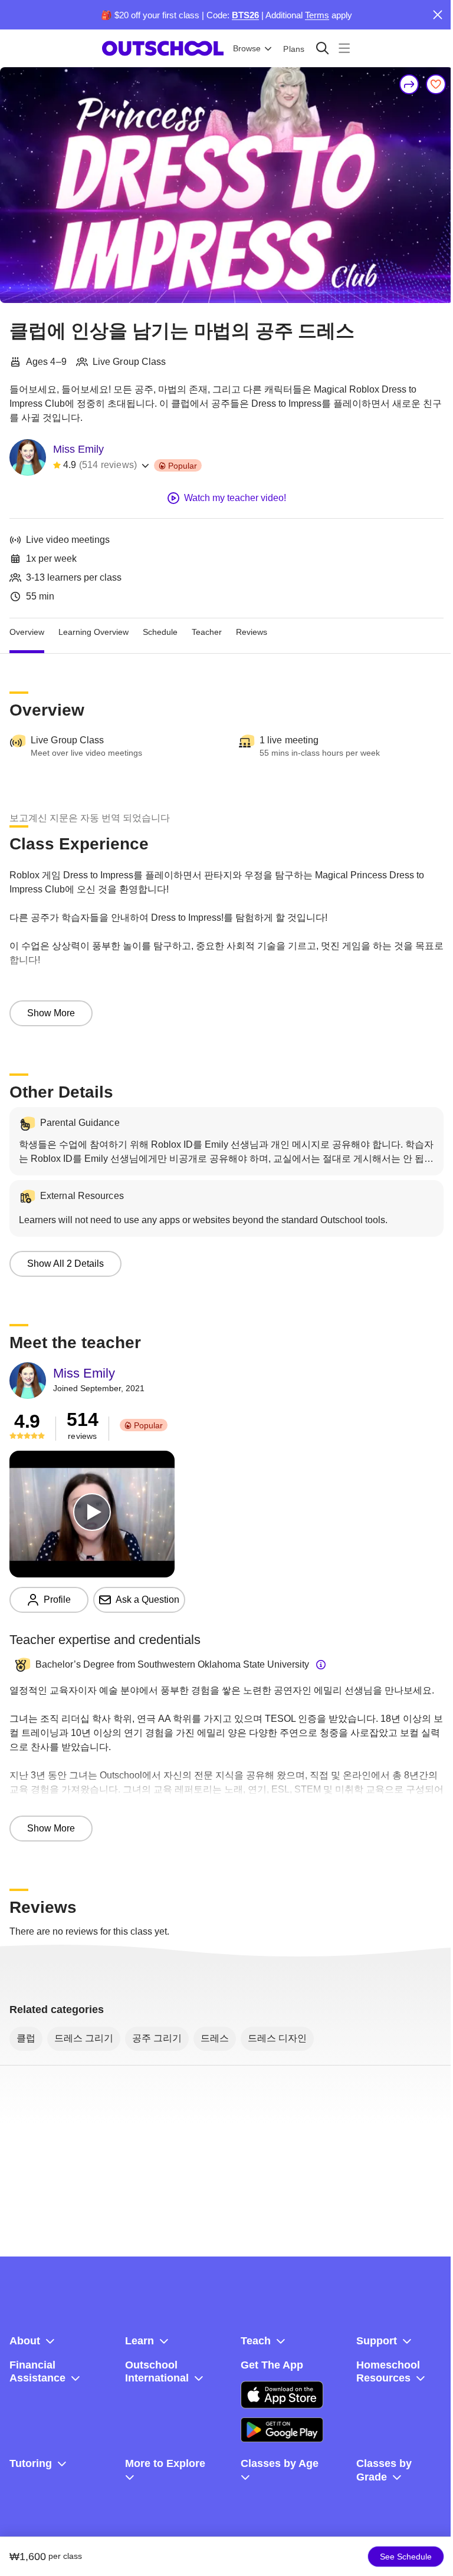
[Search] (322, 48)
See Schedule (406, 2557)
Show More (51, 1013)
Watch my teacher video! (235, 498)
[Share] (409, 84)
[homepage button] (163, 48)
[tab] (27, 633)
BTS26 (245, 15)
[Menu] (344, 48)
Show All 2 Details (65, 1264)
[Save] (436, 84)
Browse (247, 48)
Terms (317, 15)
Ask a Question (147, 1600)
